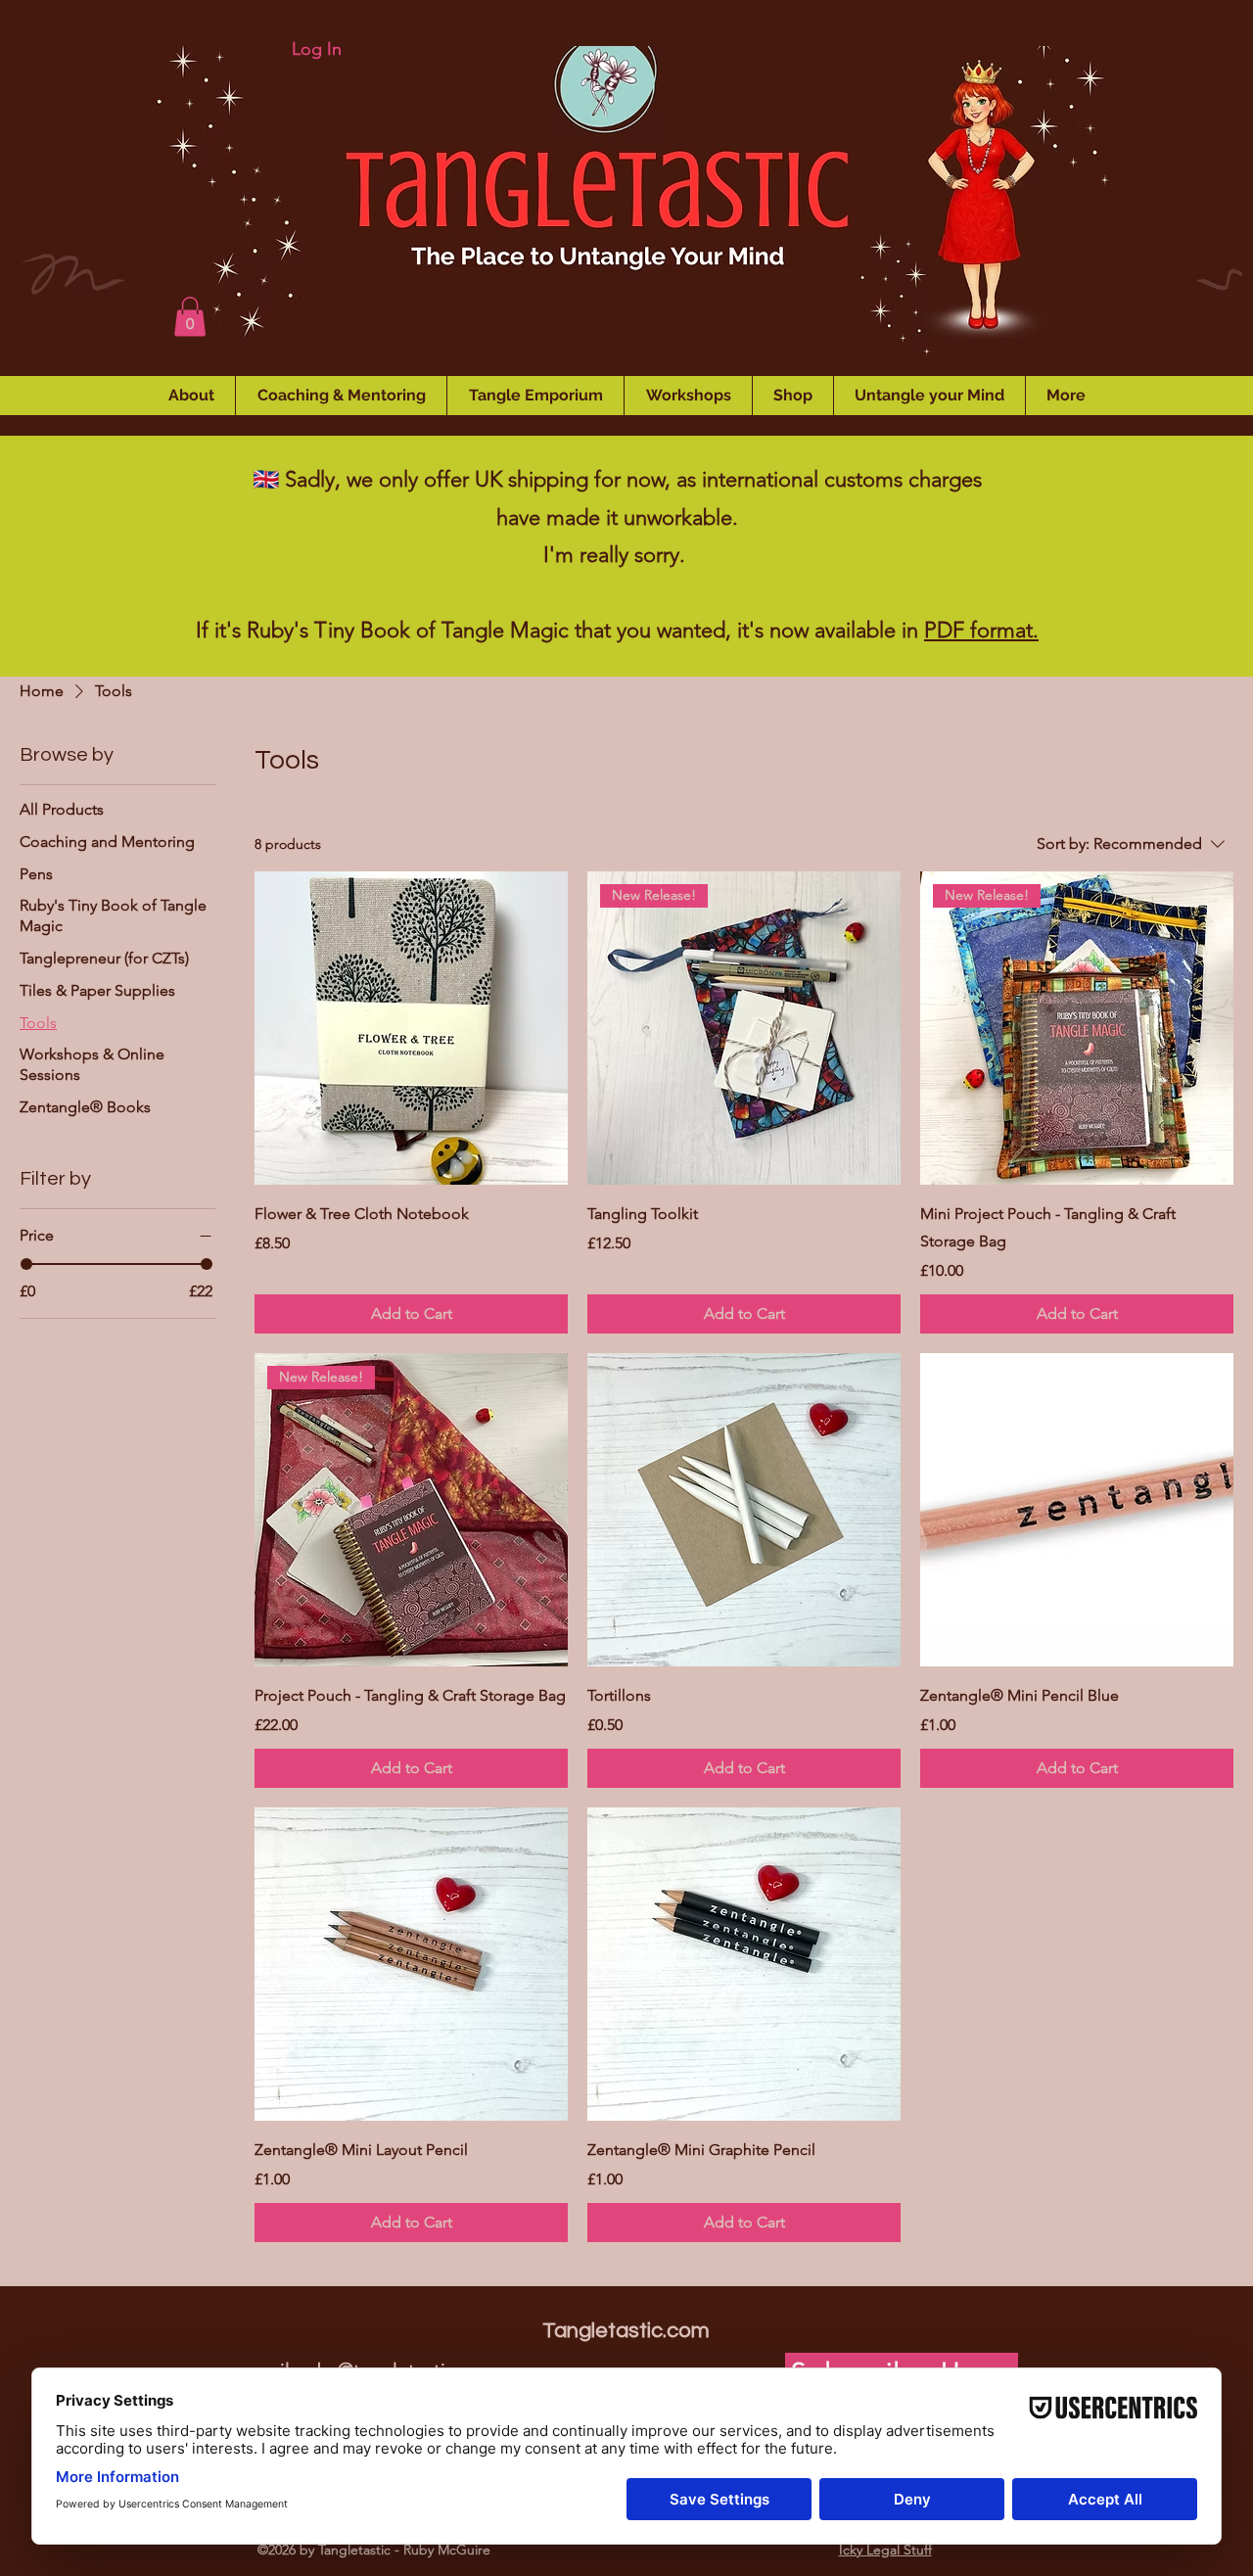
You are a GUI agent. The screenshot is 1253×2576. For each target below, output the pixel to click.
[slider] (26, 1264)
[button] (190, 317)
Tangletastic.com (626, 2331)
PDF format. (981, 630)
